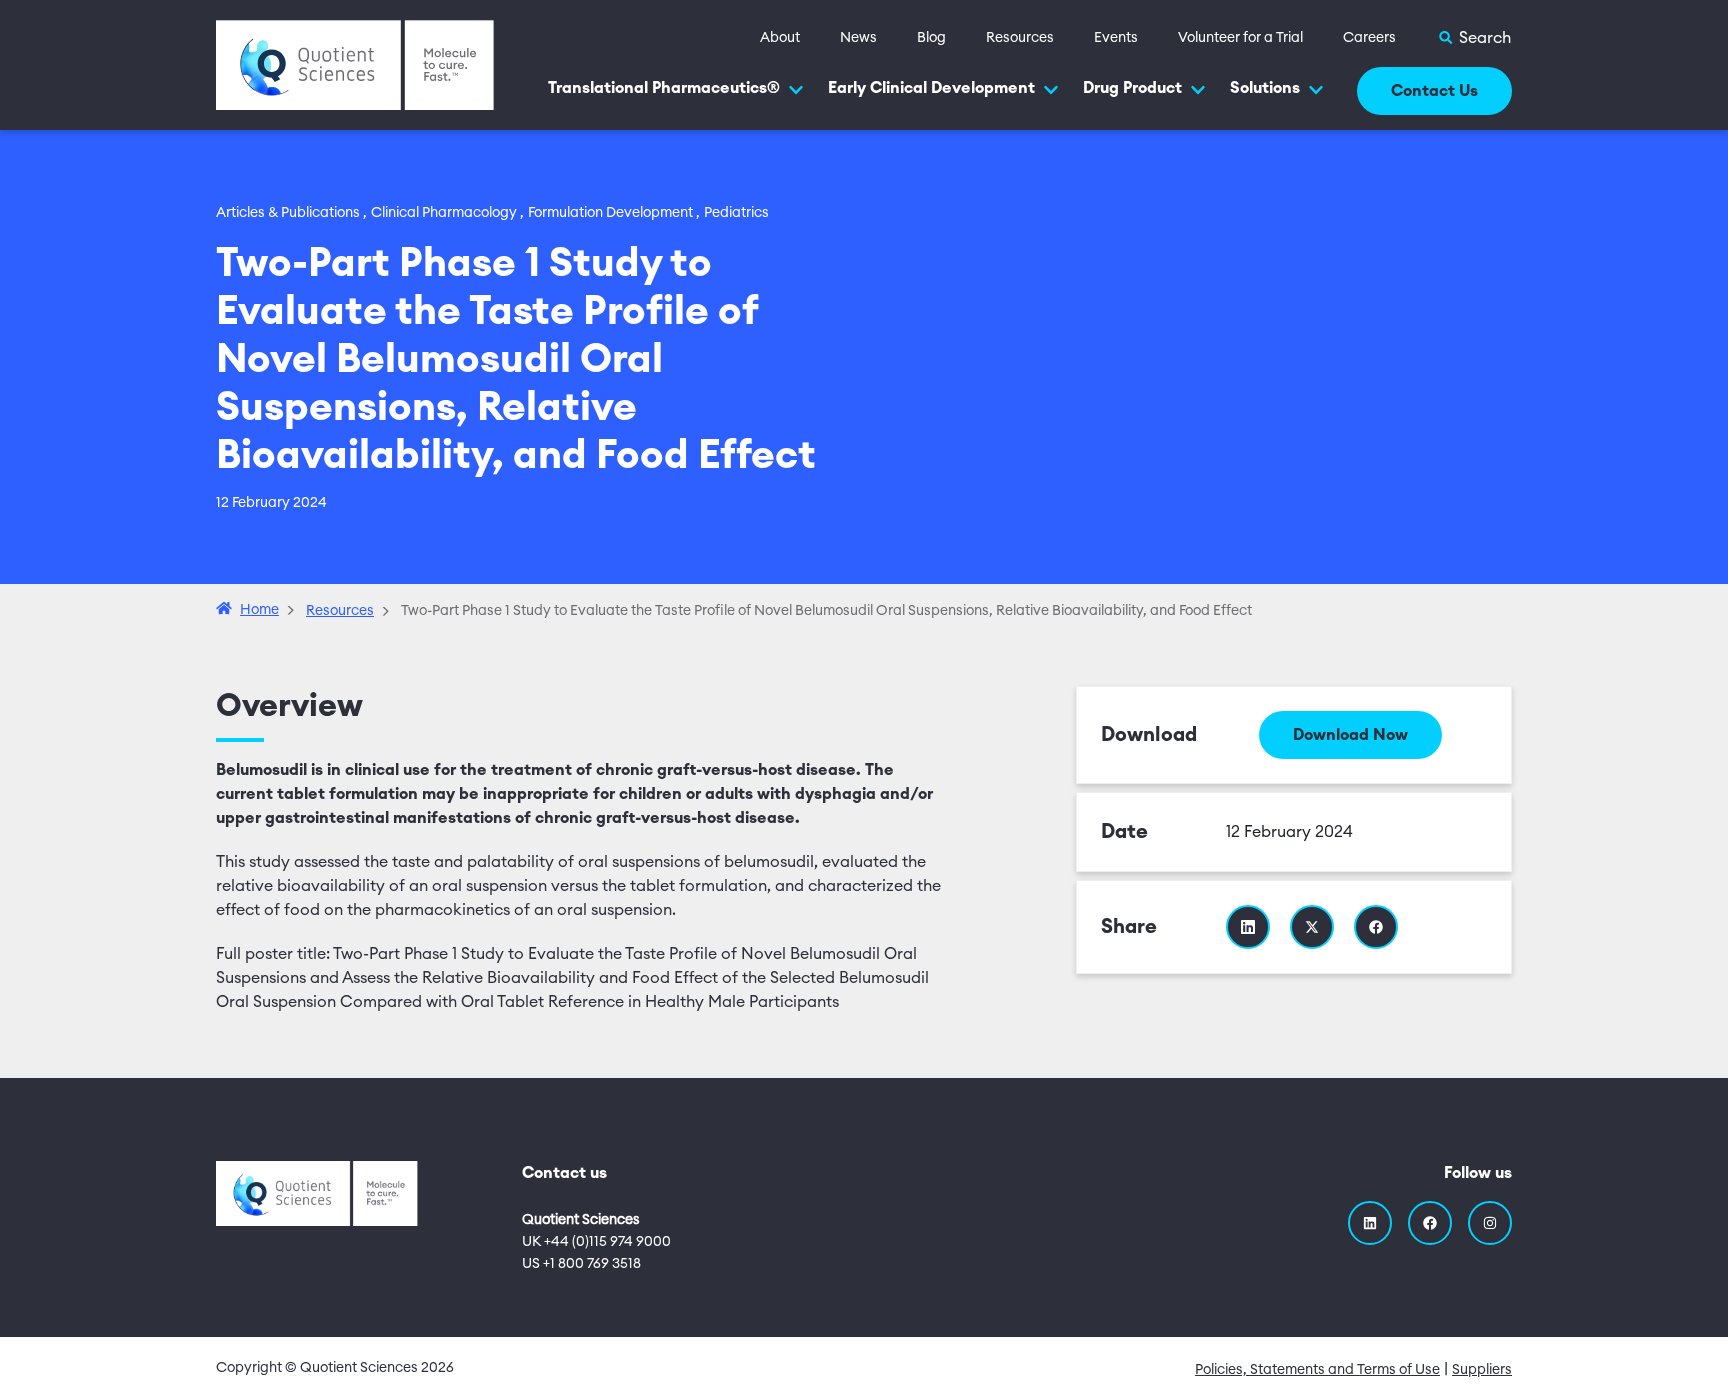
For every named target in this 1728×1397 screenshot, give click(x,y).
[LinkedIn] (1370, 1223)
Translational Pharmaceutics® (664, 88)
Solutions (1265, 88)
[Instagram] (1490, 1223)
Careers (1369, 38)
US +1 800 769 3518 (581, 1264)
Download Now (1350, 735)
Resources (1020, 38)
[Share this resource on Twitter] (1312, 927)
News (858, 38)
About (780, 38)
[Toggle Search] (1474, 38)
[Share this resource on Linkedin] (1248, 927)
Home (259, 610)
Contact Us (1434, 91)
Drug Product (1132, 88)
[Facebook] (1430, 1223)
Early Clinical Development (931, 88)
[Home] (355, 64)
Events (1116, 38)
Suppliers (1482, 1370)
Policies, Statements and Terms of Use (1317, 1370)
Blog (931, 38)
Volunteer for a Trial (1240, 38)
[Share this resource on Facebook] (1376, 927)
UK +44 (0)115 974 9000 (596, 1242)
